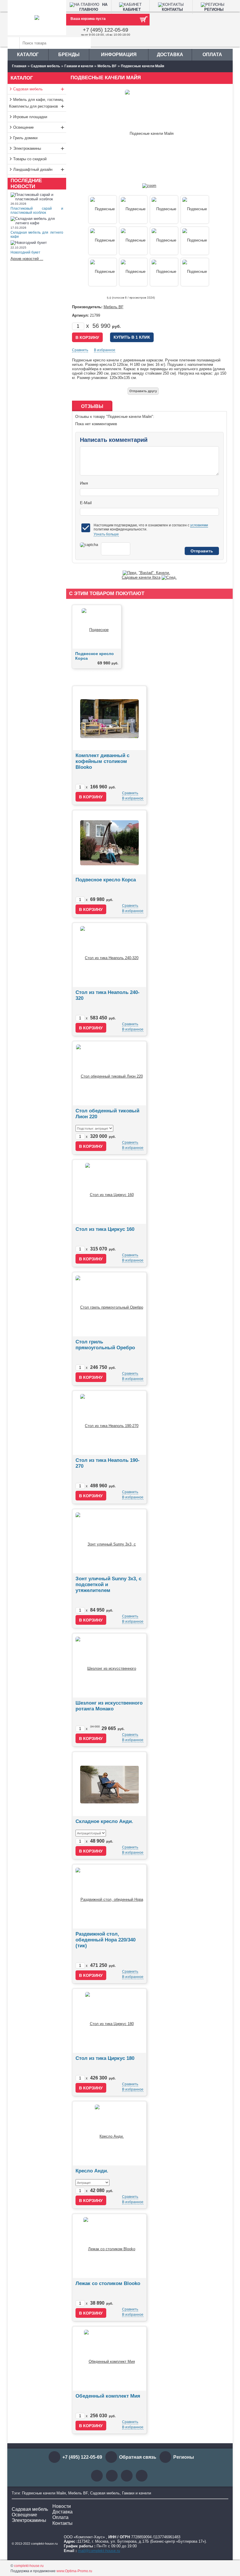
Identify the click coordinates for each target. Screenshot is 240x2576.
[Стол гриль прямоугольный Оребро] (109, 1304)
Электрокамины (39, 148)
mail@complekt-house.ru (99, 2551)
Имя (84, 483)
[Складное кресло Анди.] (109, 1784)
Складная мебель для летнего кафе (37, 235)
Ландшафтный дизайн (39, 169)
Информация (119, 55)
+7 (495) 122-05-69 (106, 30)
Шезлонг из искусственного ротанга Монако (109, 1706)
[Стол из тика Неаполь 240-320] (109, 955)
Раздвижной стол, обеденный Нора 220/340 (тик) (106, 1940)
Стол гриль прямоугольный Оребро (105, 1345)
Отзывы (92, 406)
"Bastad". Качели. (154, 573)
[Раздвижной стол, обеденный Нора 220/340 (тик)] (109, 1897)
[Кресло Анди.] (109, 2133)
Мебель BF (114, 307)
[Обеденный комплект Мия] (109, 2359)
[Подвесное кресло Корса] (97, 627)
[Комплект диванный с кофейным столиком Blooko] (109, 718)
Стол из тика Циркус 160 (105, 1229)
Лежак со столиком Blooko (108, 2283)
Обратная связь (138, 2457)
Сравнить (80, 350)
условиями (199, 525)
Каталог (28, 55)
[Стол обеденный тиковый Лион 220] (109, 1073)
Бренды (69, 55)
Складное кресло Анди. (104, 1821)
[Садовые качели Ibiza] (169, 577)
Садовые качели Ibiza (141, 577)
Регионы (184, 2457)
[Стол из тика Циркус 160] (109, 1192)
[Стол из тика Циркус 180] (109, 2021)
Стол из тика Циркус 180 (105, 2058)
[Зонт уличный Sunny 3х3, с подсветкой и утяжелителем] (109, 1541)
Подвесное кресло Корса (106, 880)
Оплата (212, 55)
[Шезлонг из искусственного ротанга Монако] (109, 1666)
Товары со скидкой (30, 159)
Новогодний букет (25, 252)
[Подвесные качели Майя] (149, 186)
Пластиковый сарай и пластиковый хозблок (37, 211)
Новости (62, 2506)
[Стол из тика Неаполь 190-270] (109, 1423)
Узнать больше (106, 534)
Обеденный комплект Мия (108, 2396)
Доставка (170, 55)
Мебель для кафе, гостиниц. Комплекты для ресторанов (37, 104)
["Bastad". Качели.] (130, 573)
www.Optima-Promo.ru (74, 2571)
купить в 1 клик (132, 337)
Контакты (62, 2523)
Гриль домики (25, 138)
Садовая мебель (39, 89)
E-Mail (86, 503)
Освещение (39, 127)
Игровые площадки (30, 117)
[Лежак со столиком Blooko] (109, 2246)
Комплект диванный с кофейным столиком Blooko (102, 761)
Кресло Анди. (92, 2171)
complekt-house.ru (29, 2566)
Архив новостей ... (27, 259)
